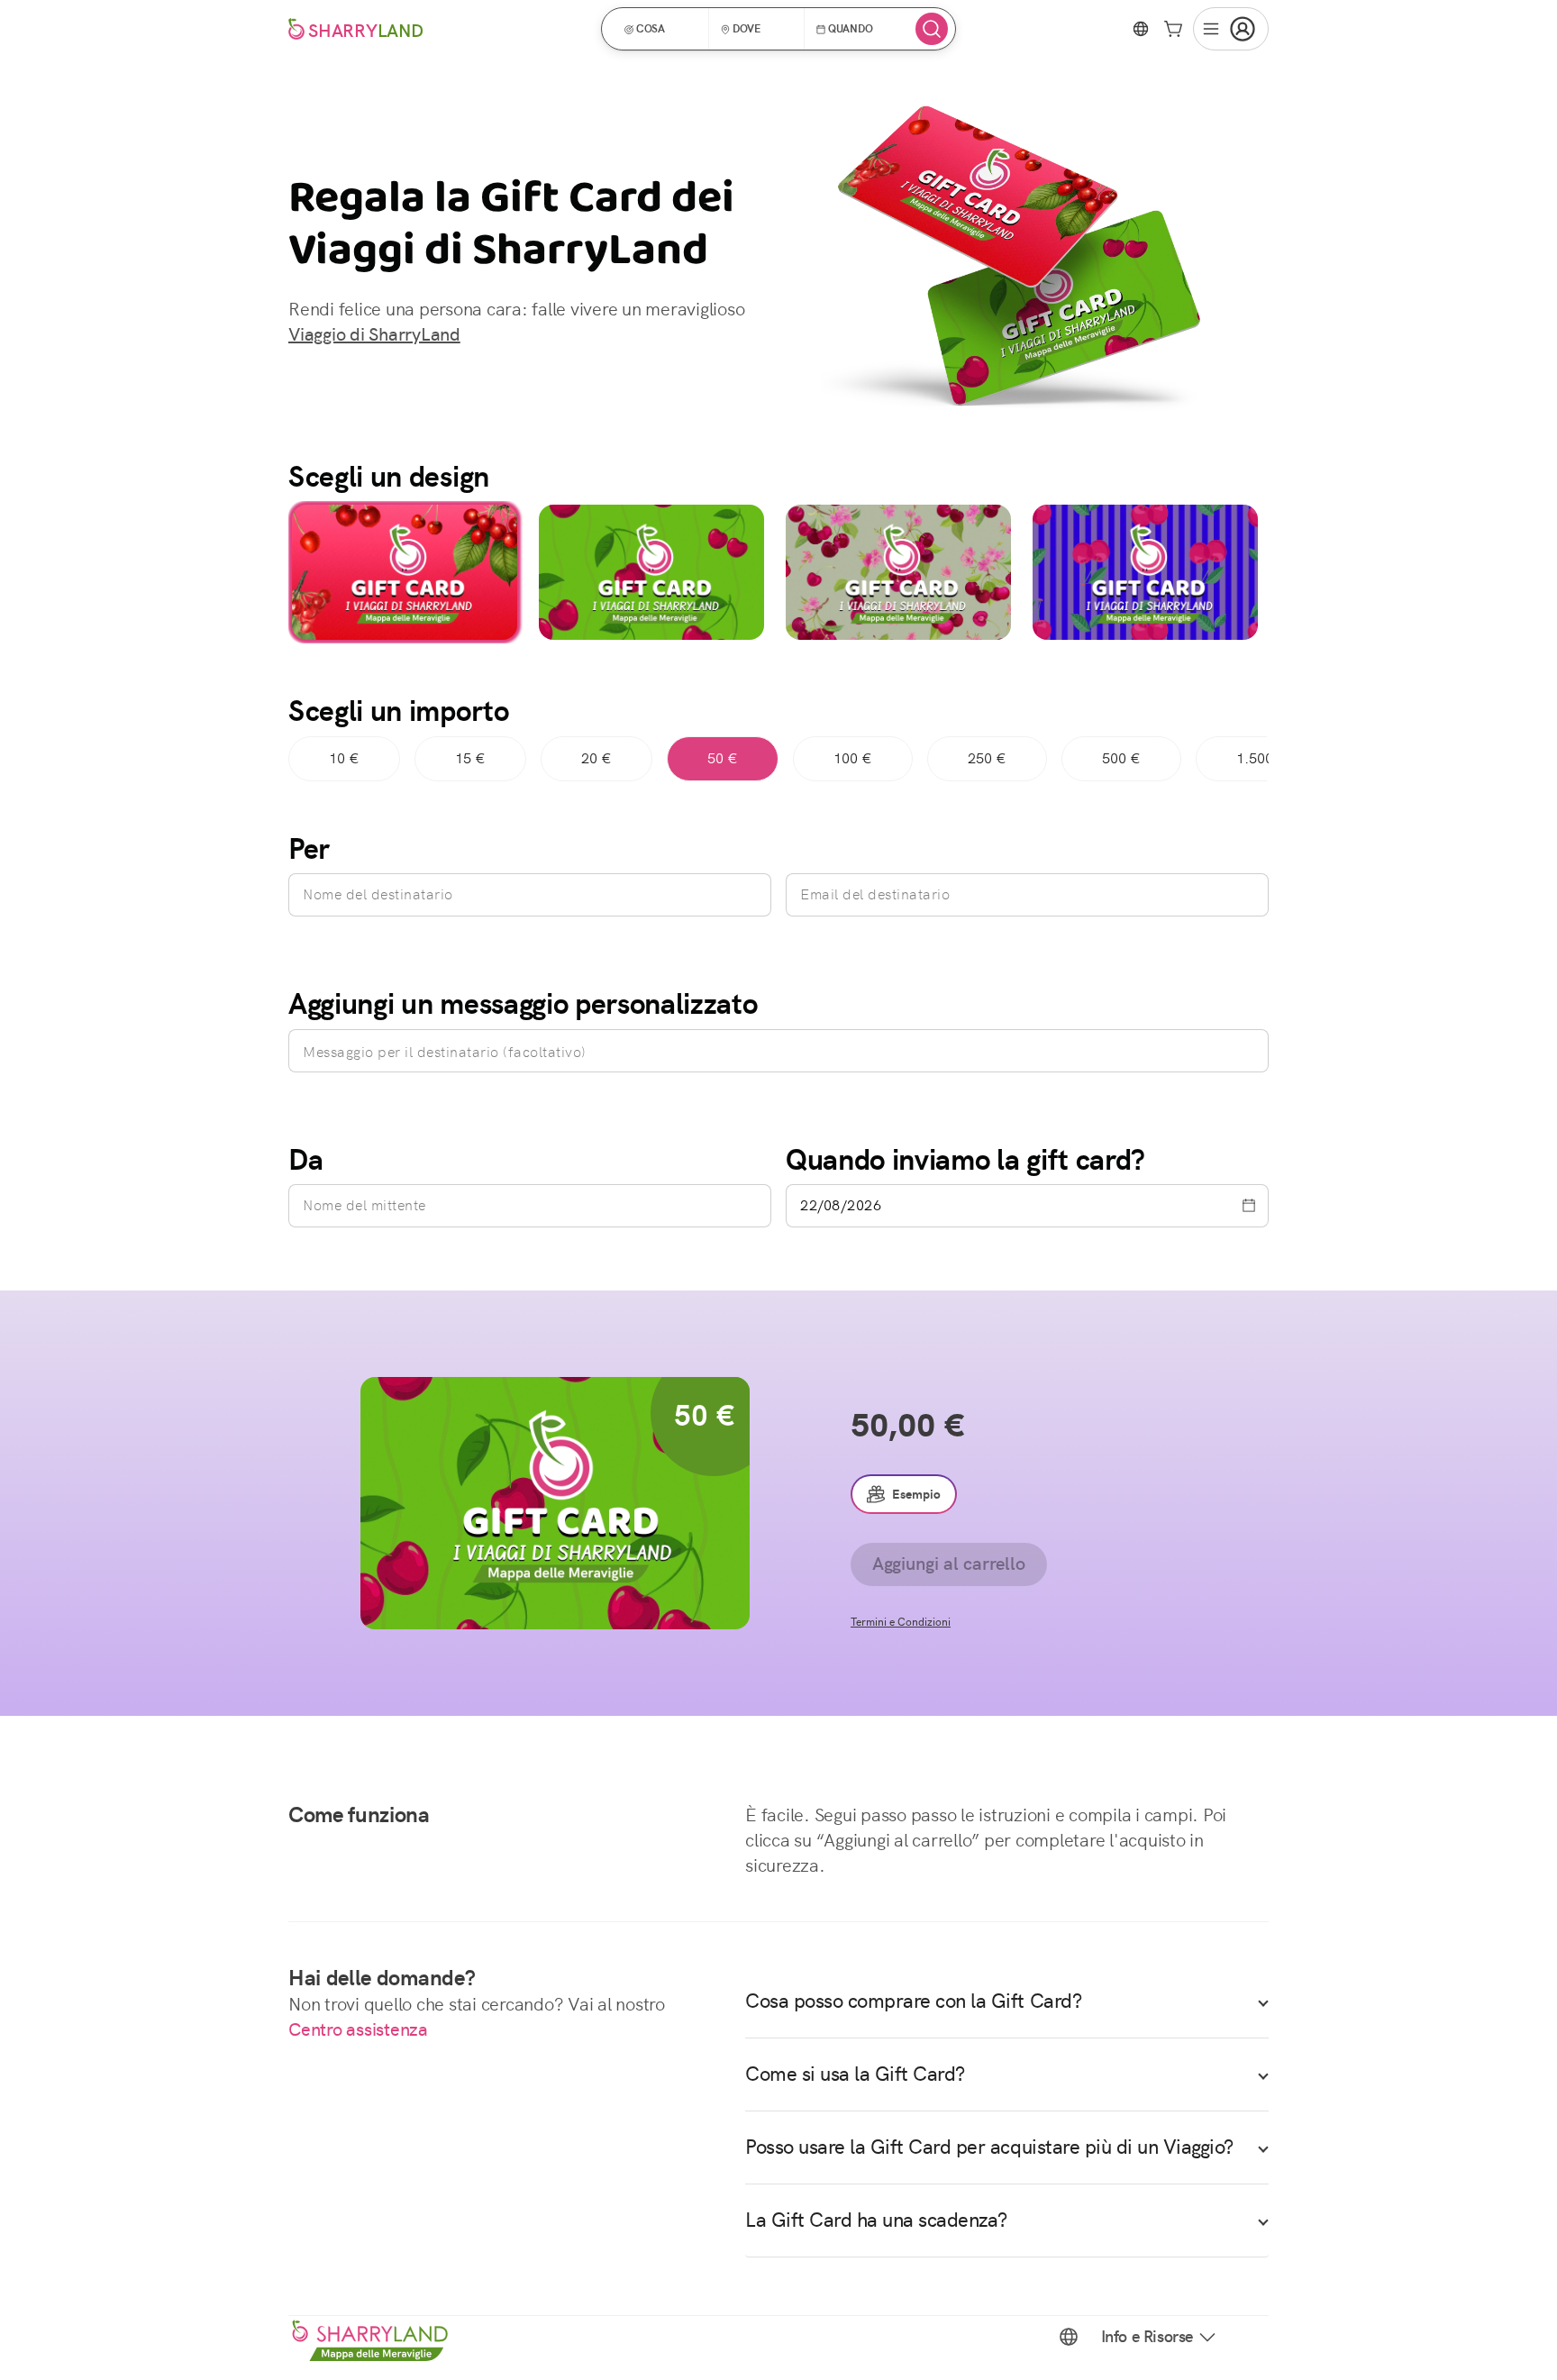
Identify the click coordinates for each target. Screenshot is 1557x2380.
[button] (661, 29)
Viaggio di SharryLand (374, 334)
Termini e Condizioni (901, 1622)
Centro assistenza (358, 2029)
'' (405, 573)
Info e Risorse (1147, 2337)
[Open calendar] (1249, 1206)
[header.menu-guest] (1231, 29)
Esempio (916, 1494)
